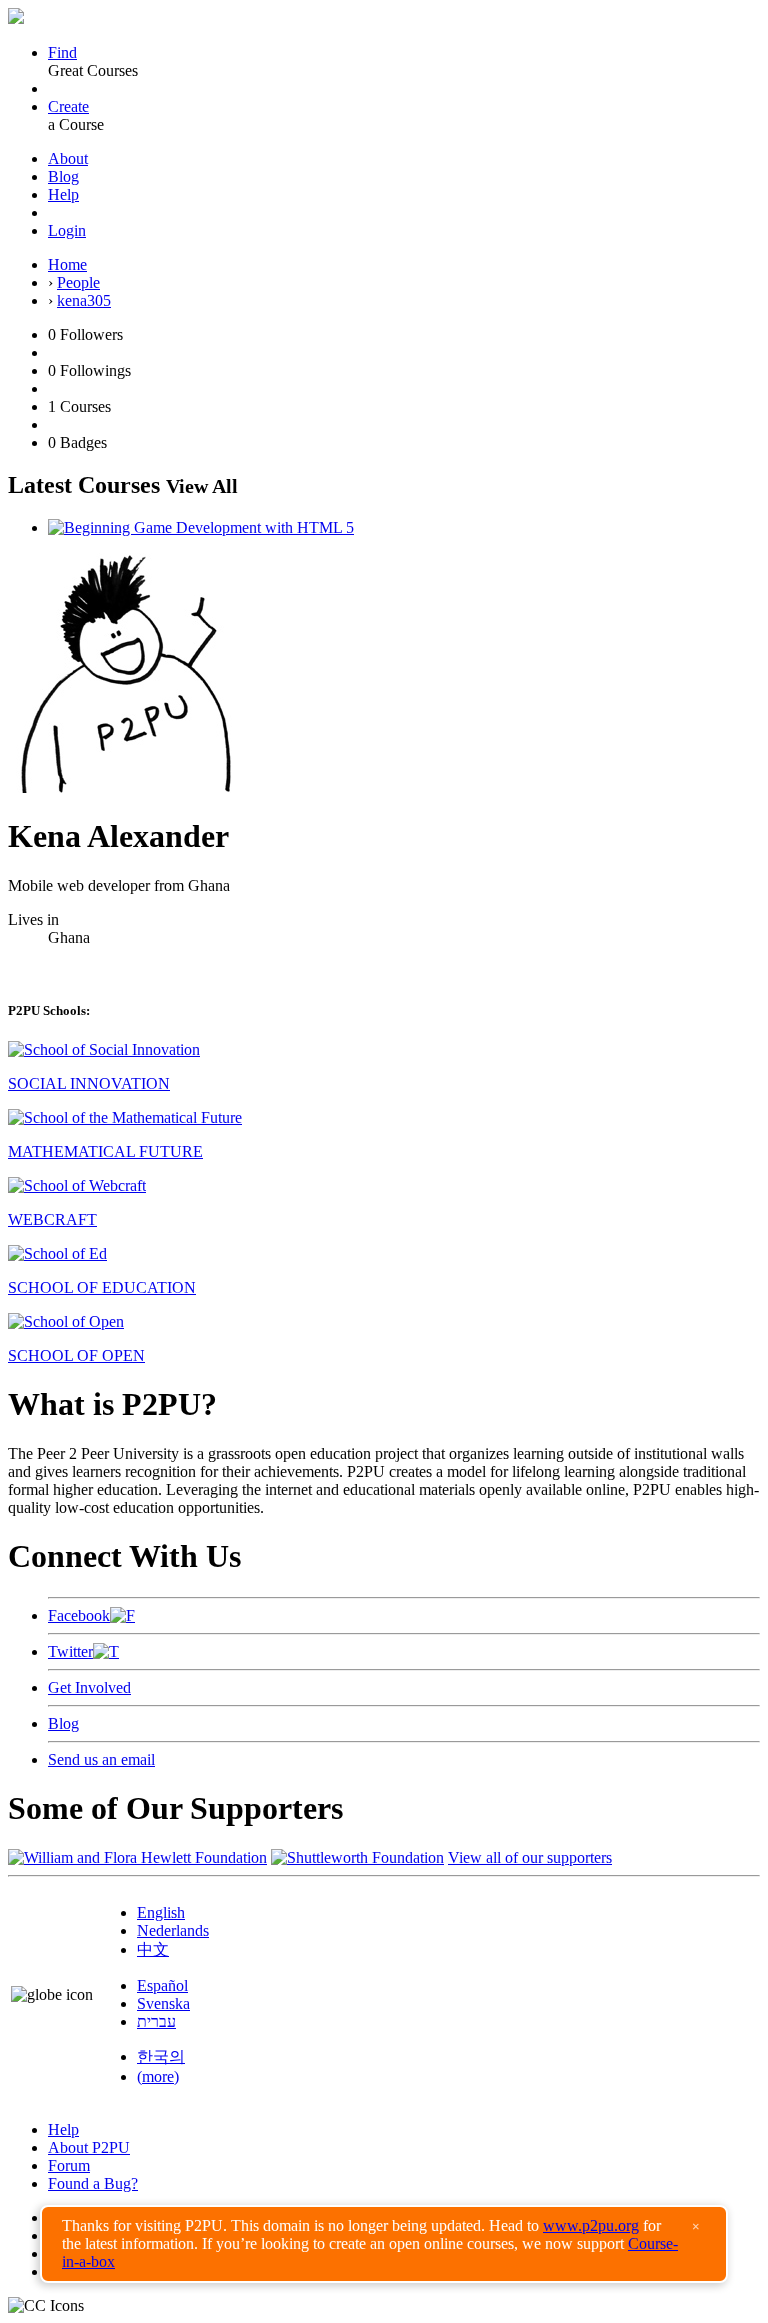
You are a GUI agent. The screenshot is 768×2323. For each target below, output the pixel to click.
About (68, 158)
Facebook (79, 1615)
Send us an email (101, 1759)
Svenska (163, 2003)
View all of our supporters (530, 1857)
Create (68, 106)
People (78, 282)
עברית (156, 2021)
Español (162, 1985)
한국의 (161, 2056)
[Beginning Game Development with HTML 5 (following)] (201, 527)
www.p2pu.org (591, 2225)
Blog (63, 176)
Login (67, 230)
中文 (153, 1949)
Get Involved (89, 1687)
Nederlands (173, 1930)
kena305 (84, 300)
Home (67, 264)
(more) (158, 2076)
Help (63, 194)
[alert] (384, 2244)
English (161, 1912)
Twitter (70, 1651)
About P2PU (89, 2147)
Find (62, 52)
